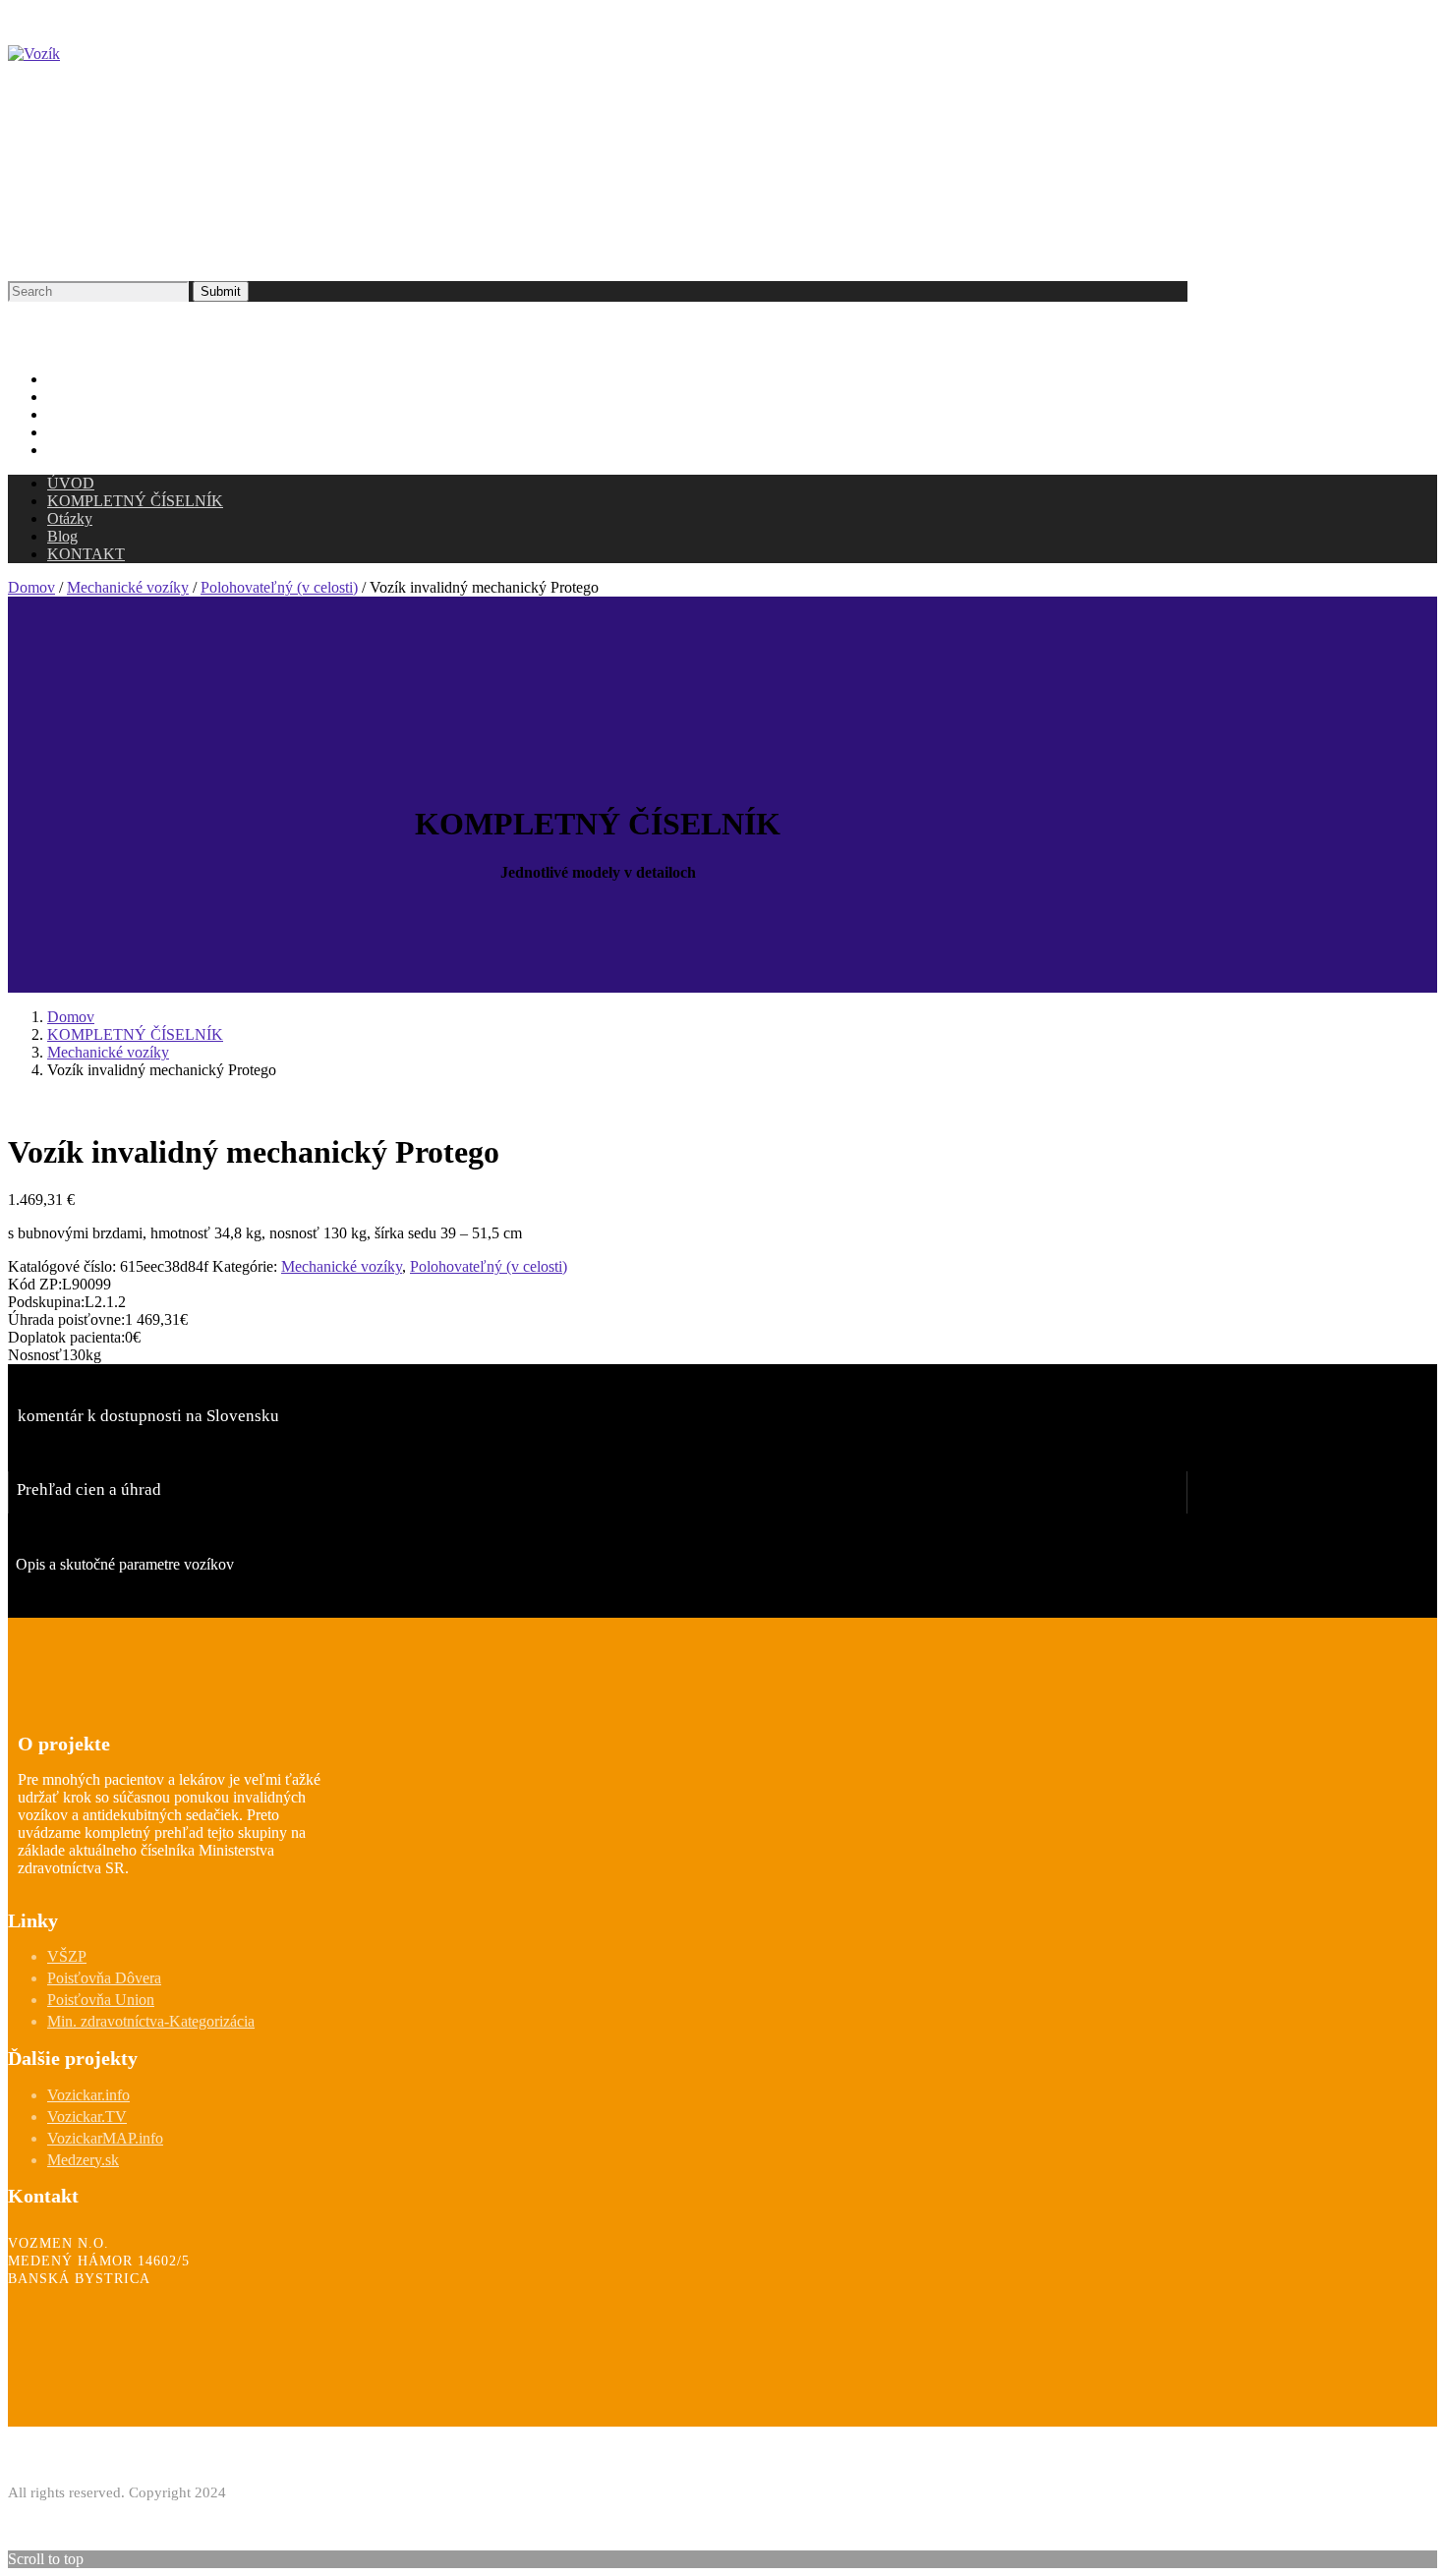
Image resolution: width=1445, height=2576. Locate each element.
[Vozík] (34, 54)
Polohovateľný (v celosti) (279, 587)
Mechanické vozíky (128, 587)
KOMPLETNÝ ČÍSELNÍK (135, 1034)
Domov (31, 587)
